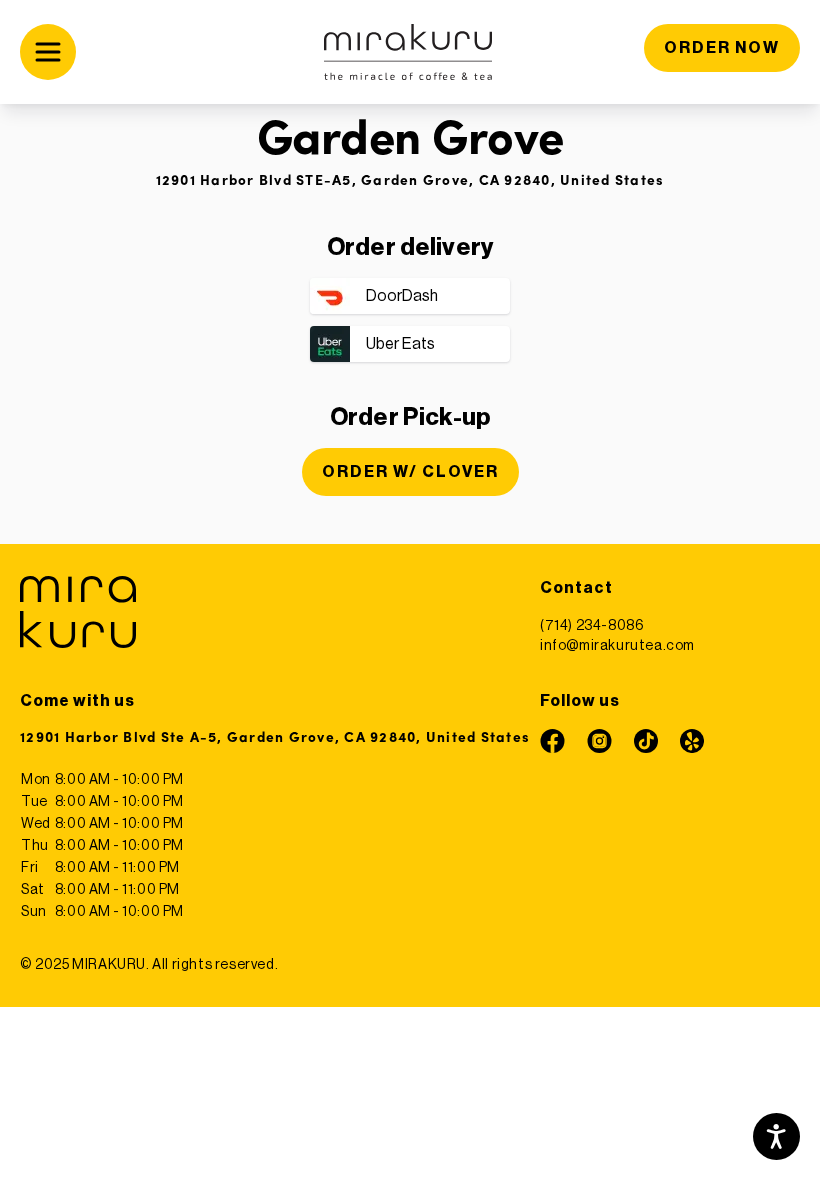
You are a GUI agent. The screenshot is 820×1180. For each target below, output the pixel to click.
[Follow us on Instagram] (599, 741)
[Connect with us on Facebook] (552, 741)
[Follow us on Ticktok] (646, 741)
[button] (96, 52)
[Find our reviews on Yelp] (692, 741)
